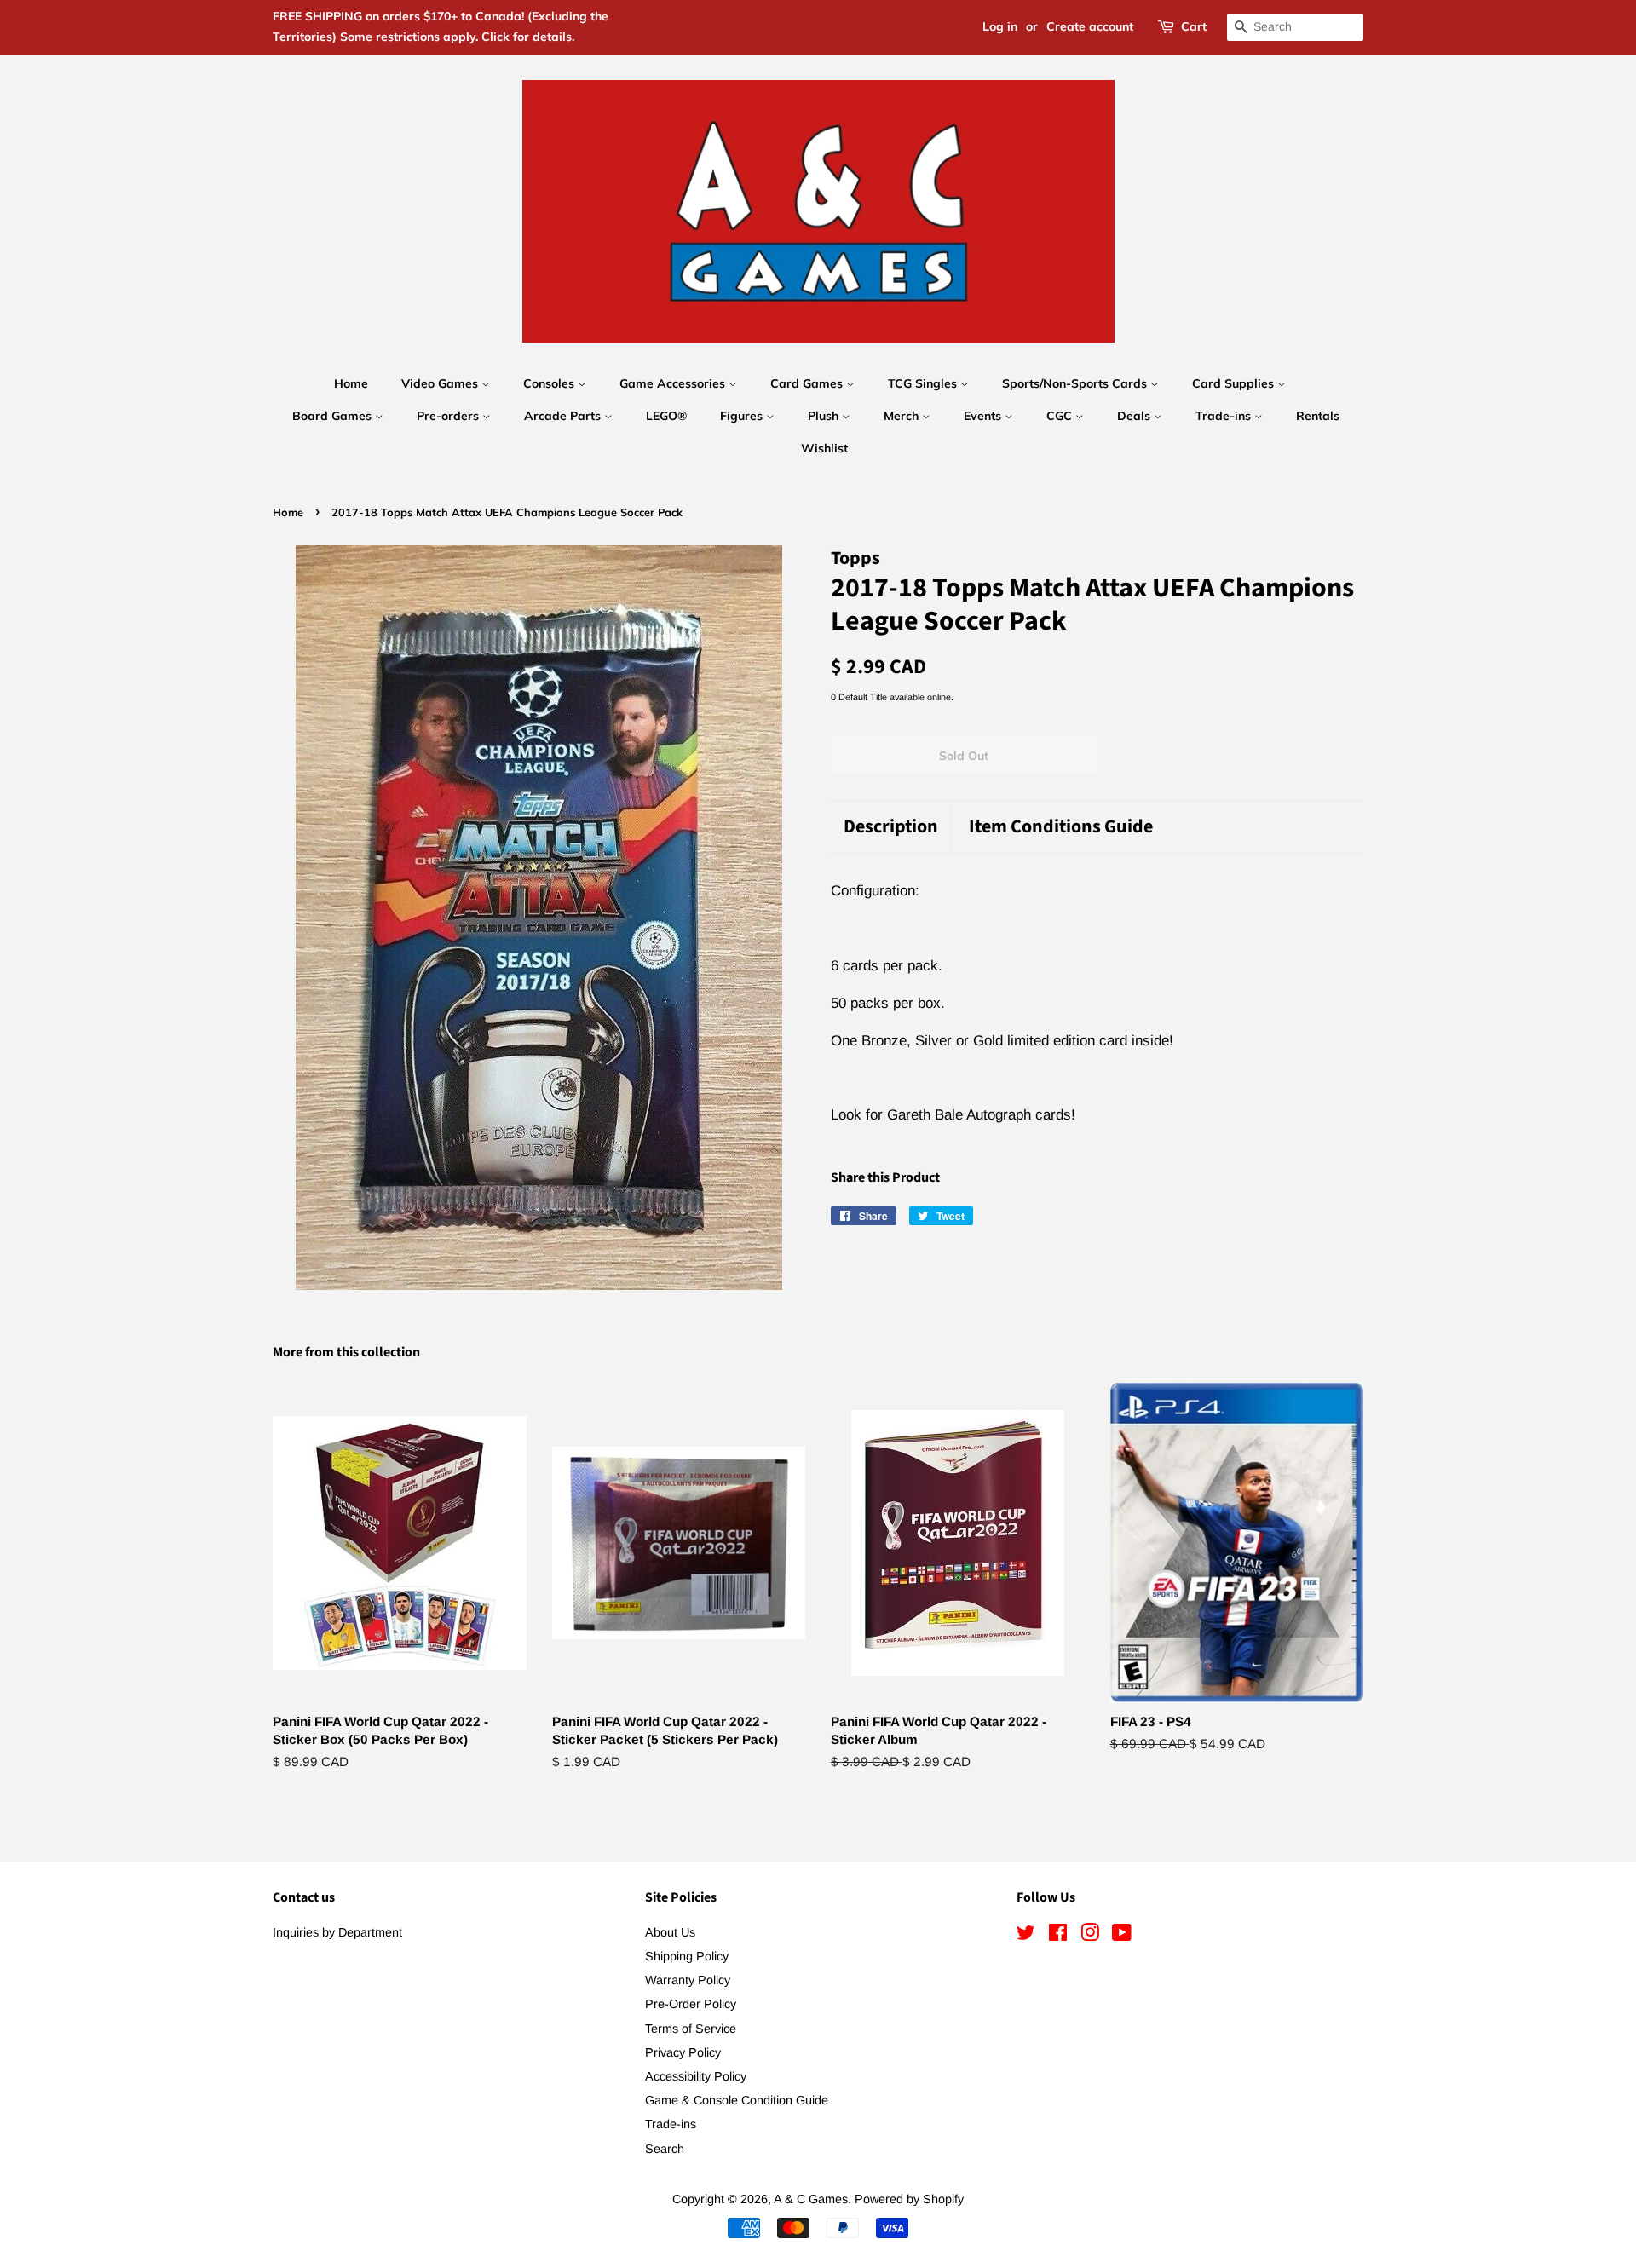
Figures (743, 416)
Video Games (441, 383)
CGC (1061, 416)
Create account (1090, 26)
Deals (1135, 416)
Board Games (334, 416)
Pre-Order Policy (691, 2004)
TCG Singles (924, 383)
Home (351, 383)
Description (891, 827)
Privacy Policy (683, 2052)
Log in (1000, 26)
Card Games (808, 383)
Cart (1194, 26)
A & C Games (811, 2199)
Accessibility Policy (696, 2076)
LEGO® (666, 416)
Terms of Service (691, 2029)
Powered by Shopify (909, 2199)
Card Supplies (1235, 383)
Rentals (1318, 416)
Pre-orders (449, 416)
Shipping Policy (687, 1956)
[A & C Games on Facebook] (1058, 1936)
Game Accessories (674, 383)
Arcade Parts (564, 416)
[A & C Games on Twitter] (1026, 1936)
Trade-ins (1225, 416)
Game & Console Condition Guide (737, 2100)
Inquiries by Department (337, 1932)
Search (665, 2149)
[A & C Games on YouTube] (1122, 1936)
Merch (903, 416)
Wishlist (824, 448)
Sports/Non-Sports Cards (1076, 383)
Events (984, 416)
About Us (670, 1932)
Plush (825, 416)
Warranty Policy (688, 1980)
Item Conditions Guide (1061, 827)
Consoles (550, 383)
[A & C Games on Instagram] (1090, 1936)
